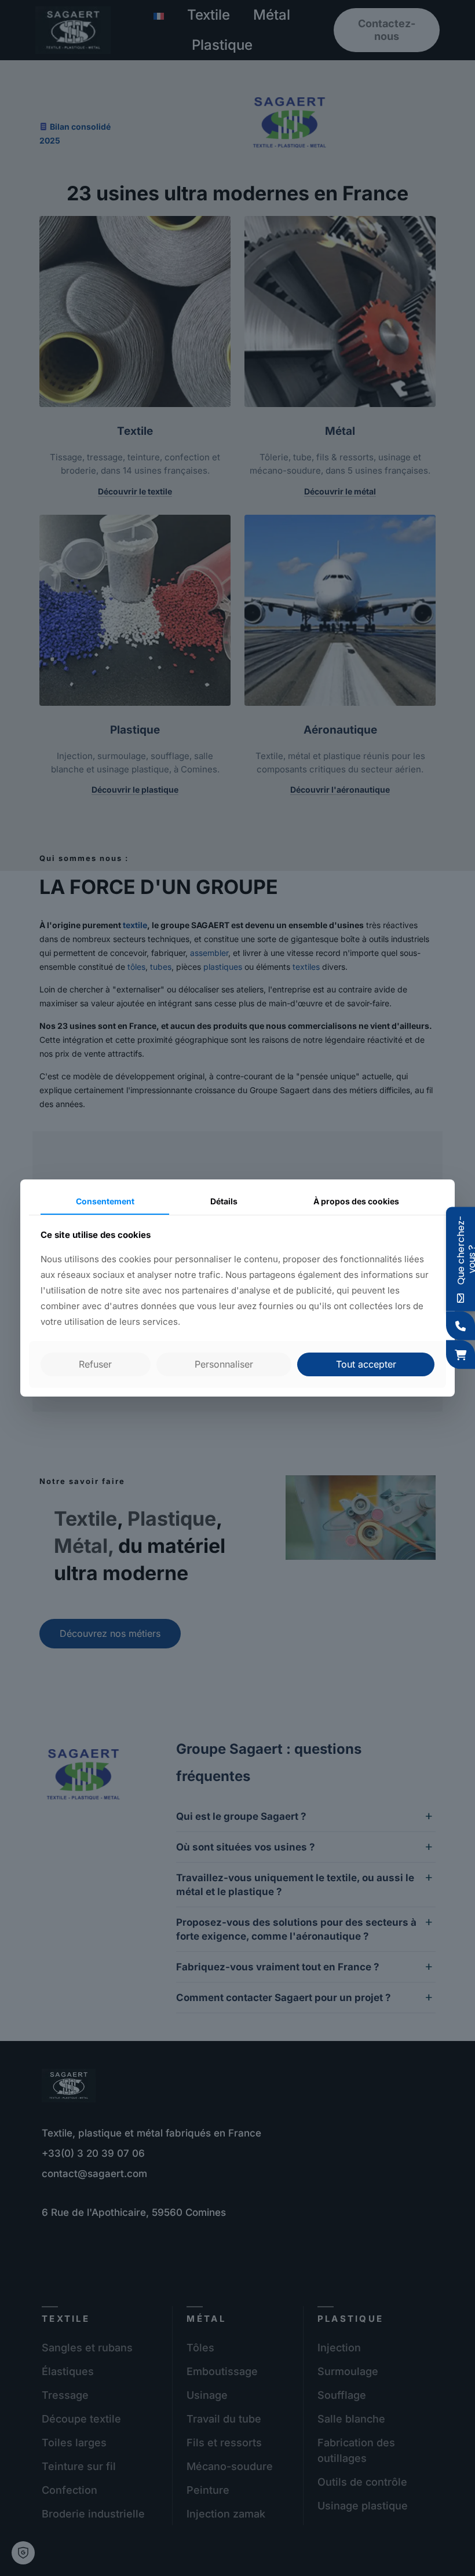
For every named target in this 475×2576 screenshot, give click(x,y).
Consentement (105, 1201)
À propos (356, 1201)
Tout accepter (366, 1364)
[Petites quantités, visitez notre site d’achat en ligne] (461, 1354)
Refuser (95, 1364)
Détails (224, 1201)
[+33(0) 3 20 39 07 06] (461, 1325)
